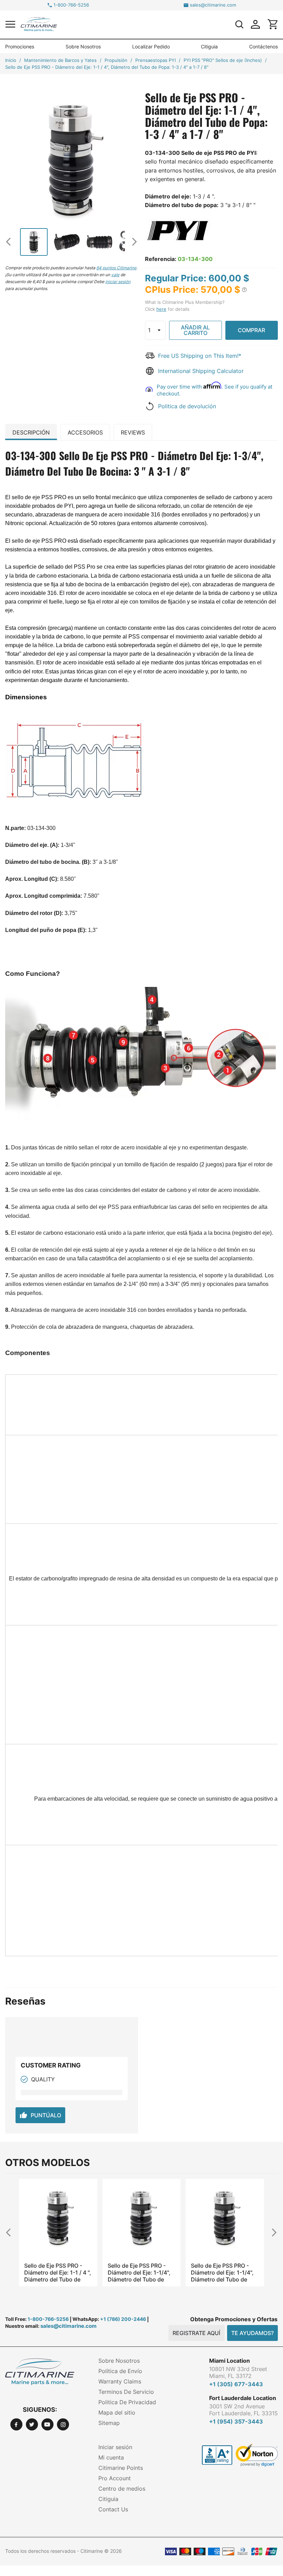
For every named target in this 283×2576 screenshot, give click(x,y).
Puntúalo (40, 2115)
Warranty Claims (120, 2381)
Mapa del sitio (117, 2412)
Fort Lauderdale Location (243, 2398)
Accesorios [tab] (85, 432)
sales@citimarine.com (213, 5)
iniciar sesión (118, 282)
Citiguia (209, 46)
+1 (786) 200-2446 (123, 2319)
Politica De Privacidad (127, 2402)
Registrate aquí (196, 2333)
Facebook (16, 2424)
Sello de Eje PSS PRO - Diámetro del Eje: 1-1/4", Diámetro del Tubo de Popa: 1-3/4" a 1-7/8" (56, 2272)
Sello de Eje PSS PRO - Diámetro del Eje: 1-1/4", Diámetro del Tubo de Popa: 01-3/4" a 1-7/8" (139, 2272)
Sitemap (109, 2423)
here (161, 309)
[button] (10, 24)
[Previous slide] (11, 241)
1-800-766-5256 (71, 5)
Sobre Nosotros (83, 46)
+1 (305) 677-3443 (236, 2384)
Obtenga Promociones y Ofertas (234, 2319)
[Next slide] (132, 241)
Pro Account (115, 2478)
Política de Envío (120, 2371)
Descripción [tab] (31, 432)
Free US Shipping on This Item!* (200, 356)
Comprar (251, 330)
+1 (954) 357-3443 (236, 2421)
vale (115, 275)
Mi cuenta (111, 2457)
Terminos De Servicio (126, 2392)
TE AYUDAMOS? (252, 2333)
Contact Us (113, 2509)
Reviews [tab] (133, 432)
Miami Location (230, 2361)
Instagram (63, 2424)
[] (239, 24)
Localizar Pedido (151, 46)
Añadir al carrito (195, 330)
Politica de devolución (187, 406)
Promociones (20, 46)
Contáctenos (264, 46)
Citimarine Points (121, 2468)
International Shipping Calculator (201, 371)
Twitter (32, 2424)
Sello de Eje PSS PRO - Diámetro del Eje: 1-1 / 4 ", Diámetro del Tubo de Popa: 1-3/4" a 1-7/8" (224, 2272)
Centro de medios (122, 2489)
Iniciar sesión (115, 2447)
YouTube (47, 2424)
